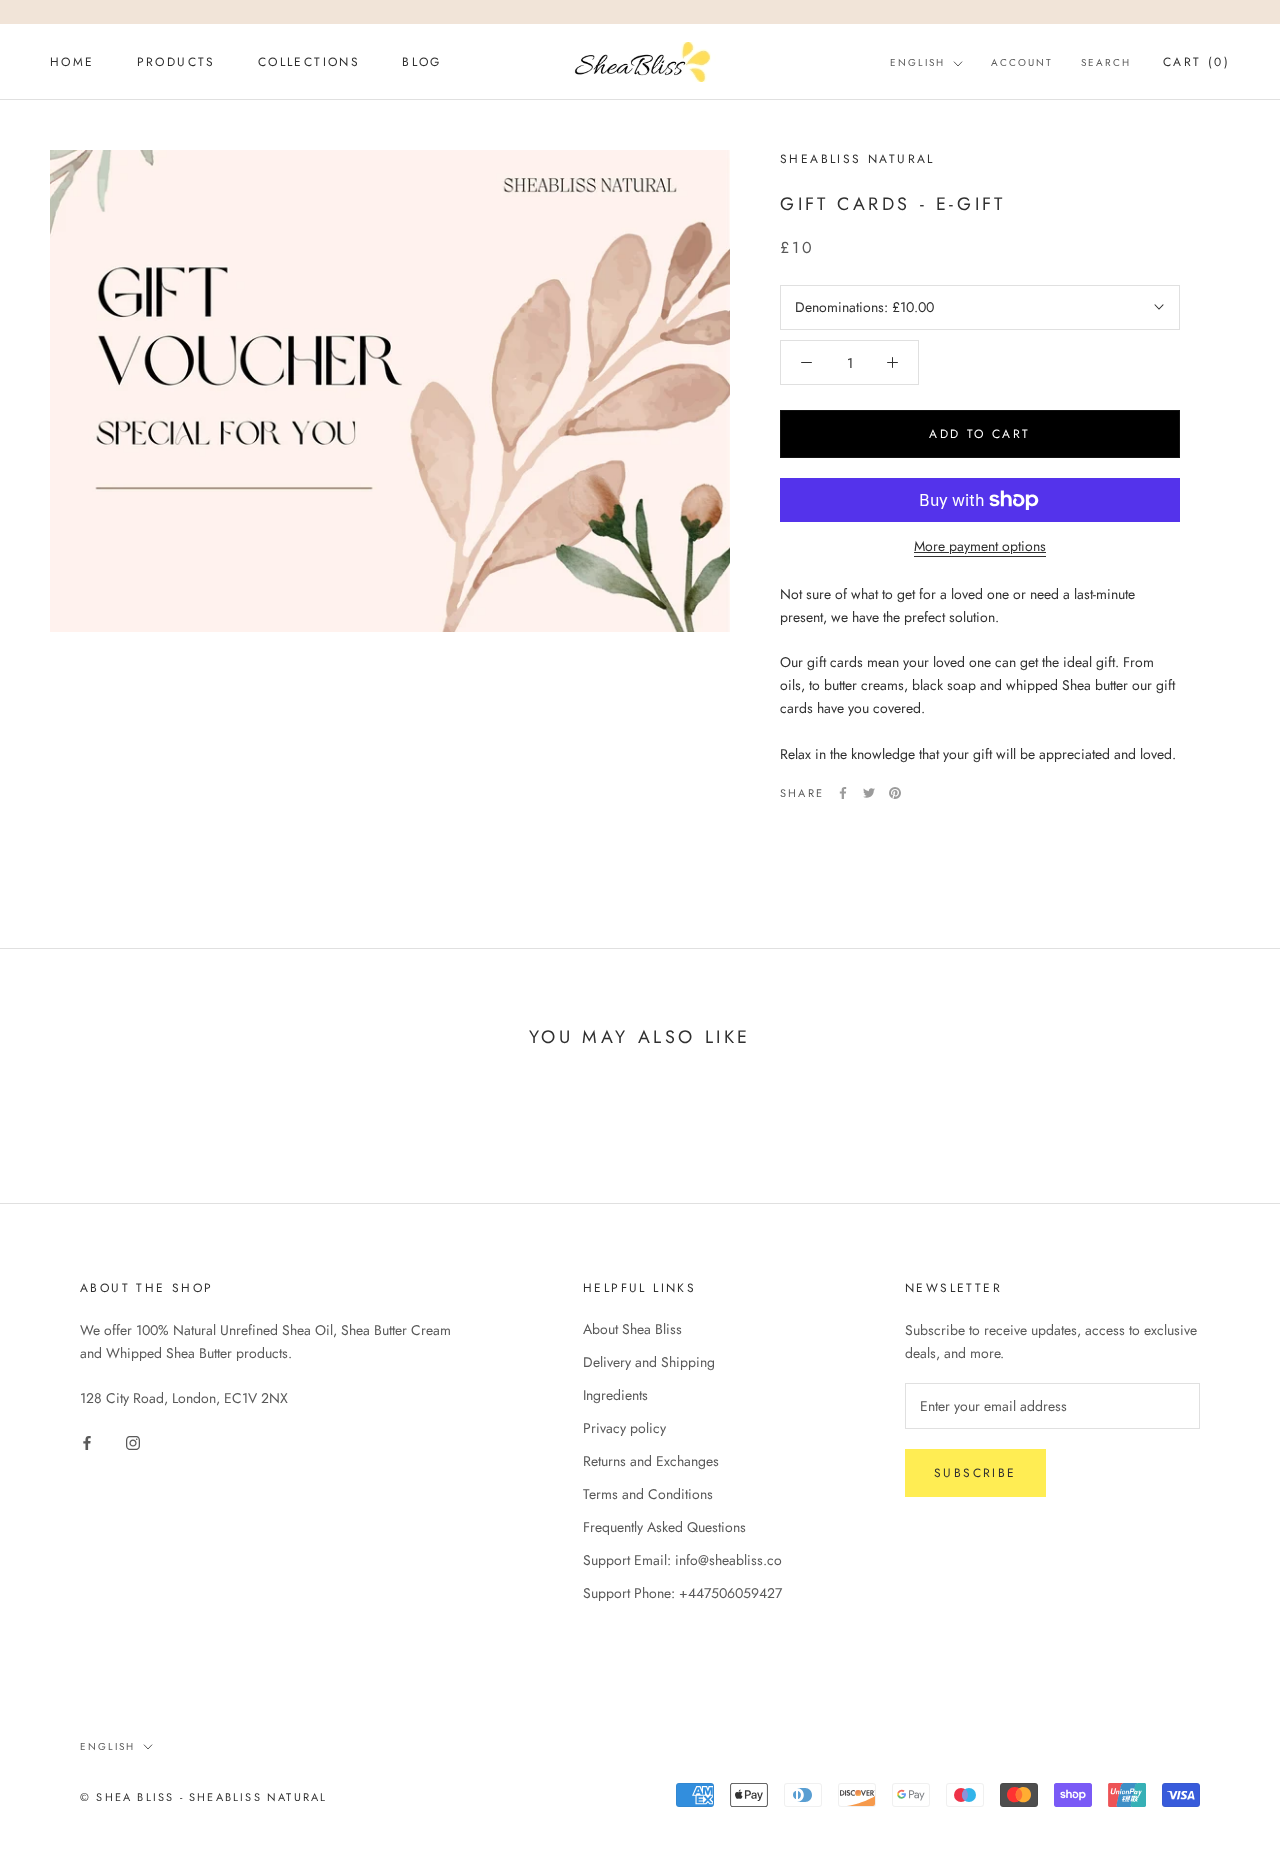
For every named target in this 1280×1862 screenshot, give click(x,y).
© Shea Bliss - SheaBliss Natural (203, 1797)
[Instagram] (133, 1441)
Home (72, 62)
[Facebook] (843, 793)
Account (1022, 62)
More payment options (980, 546)
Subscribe (975, 1473)
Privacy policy (624, 1428)
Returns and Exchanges (651, 1461)
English (917, 62)
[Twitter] (869, 793)
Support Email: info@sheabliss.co (682, 1560)
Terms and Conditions (648, 1494)
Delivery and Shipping (649, 1362)
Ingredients (615, 1395)
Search (1106, 62)
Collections (309, 62)
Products (176, 62)
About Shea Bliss (632, 1329)
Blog (422, 62)
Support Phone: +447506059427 (682, 1593)
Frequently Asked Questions (664, 1527)
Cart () (1196, 62)
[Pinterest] (895, 793)
